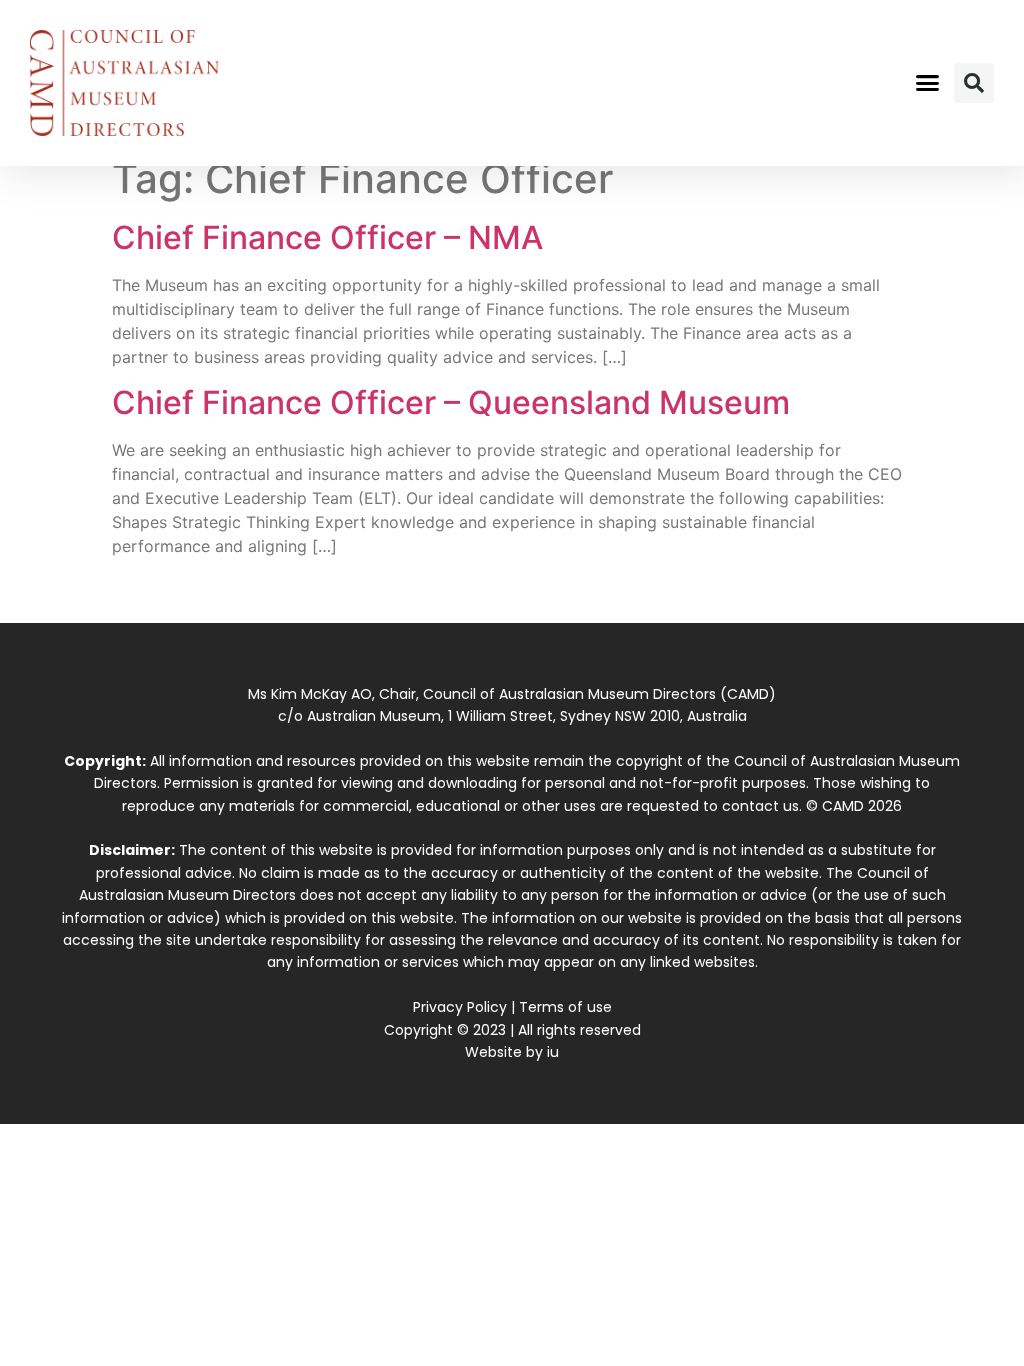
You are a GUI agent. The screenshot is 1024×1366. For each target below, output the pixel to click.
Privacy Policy (460, 1007)
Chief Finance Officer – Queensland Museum (451, 402)
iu (553, 1052)
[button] (927, 83)
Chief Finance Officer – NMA (327, 237)
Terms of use (565, 1007)
